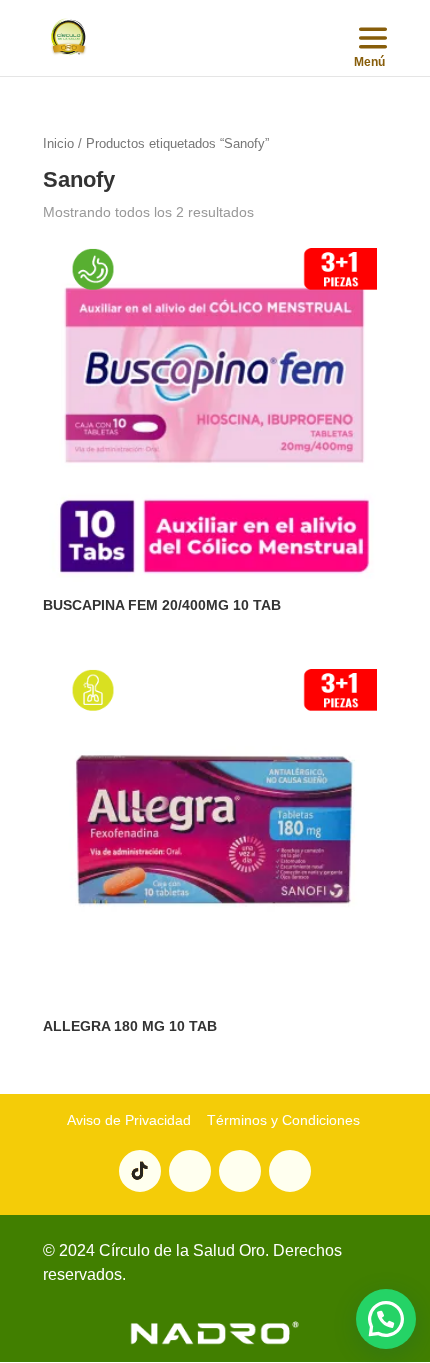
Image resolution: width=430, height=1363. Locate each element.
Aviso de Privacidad (129, 1120)
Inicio (58, 143)
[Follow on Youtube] (190, 1171)
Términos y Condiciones (281, 1120)
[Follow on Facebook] (290, 1171)
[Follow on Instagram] (240, 1171)
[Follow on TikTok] (140, 1171)
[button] (386, 1319)
